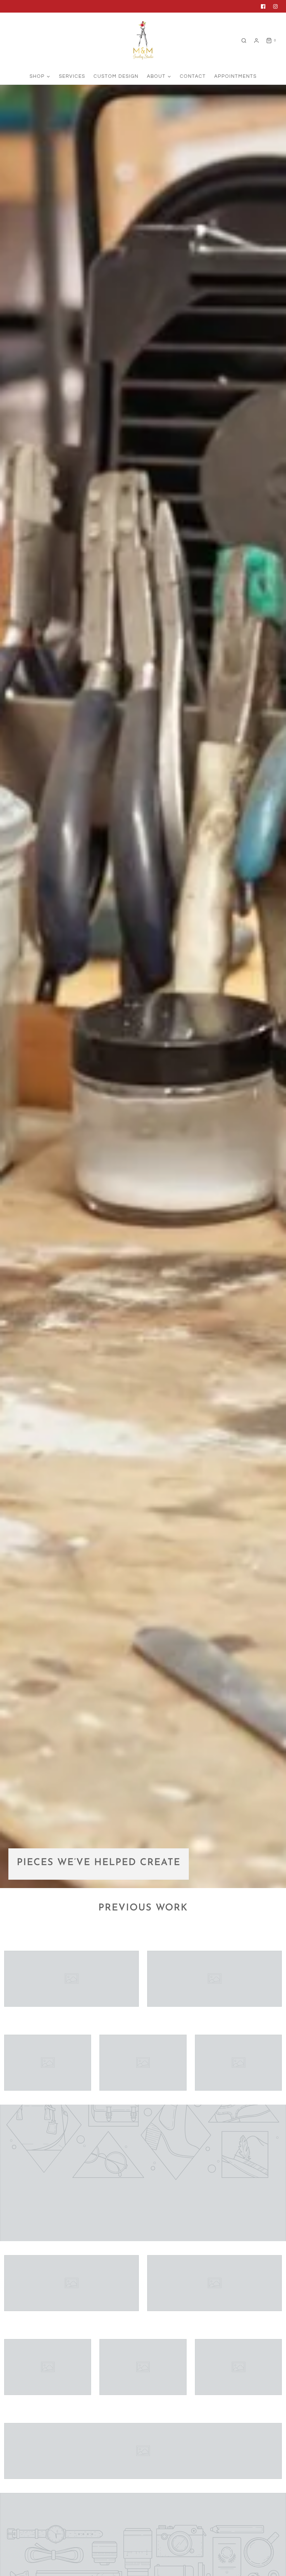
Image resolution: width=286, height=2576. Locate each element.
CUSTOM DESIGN (116, 76)
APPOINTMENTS (235, 76)
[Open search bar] (244, 41)
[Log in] (256, 41)
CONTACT (193, 76)
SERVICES (72, 76)
